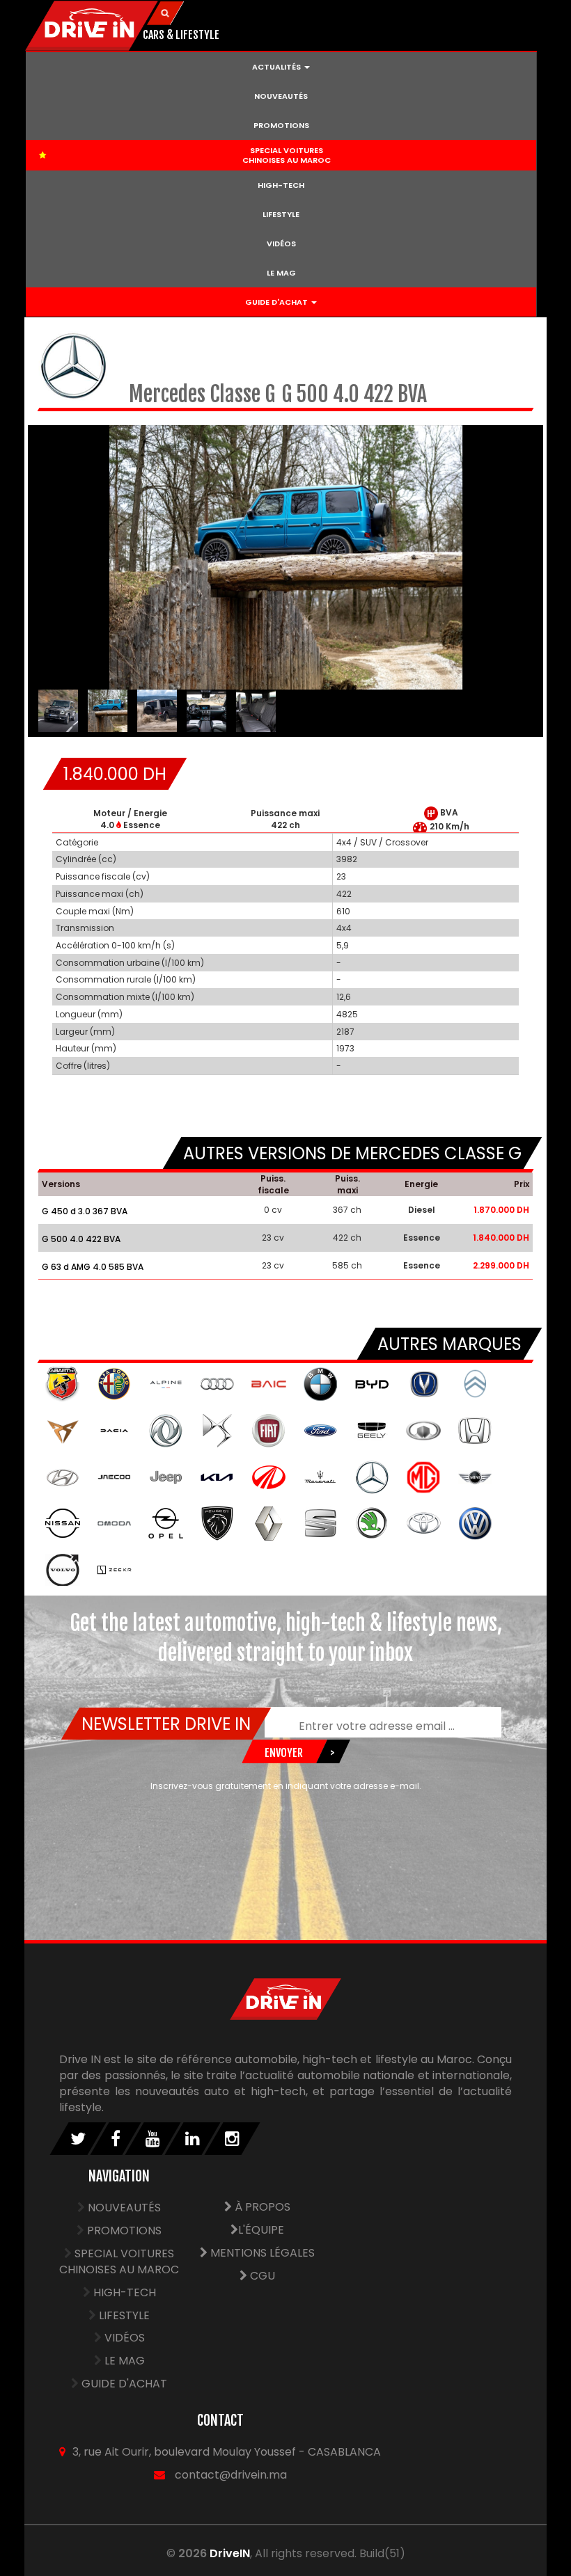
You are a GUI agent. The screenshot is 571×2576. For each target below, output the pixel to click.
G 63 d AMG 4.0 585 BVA (93, 1267)
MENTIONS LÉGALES (261, 2253)
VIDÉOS (281, 244)
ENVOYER (284, 1753)
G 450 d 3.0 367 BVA (85, 1211)
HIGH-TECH (281, 185)
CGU (261, 2276)
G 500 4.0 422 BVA (81, 1239)
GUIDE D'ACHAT (124, 2384)
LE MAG (281, 273)
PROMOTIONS (281, 125)
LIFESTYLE (281, 214)
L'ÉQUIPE (261, 2230)
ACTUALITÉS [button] (277, 67)
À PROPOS (261, 2207)
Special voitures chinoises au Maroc (119, 2261)
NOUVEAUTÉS (281, 96)
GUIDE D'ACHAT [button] (277, 302)
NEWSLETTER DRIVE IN (165, 1724)
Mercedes (169, 394)
